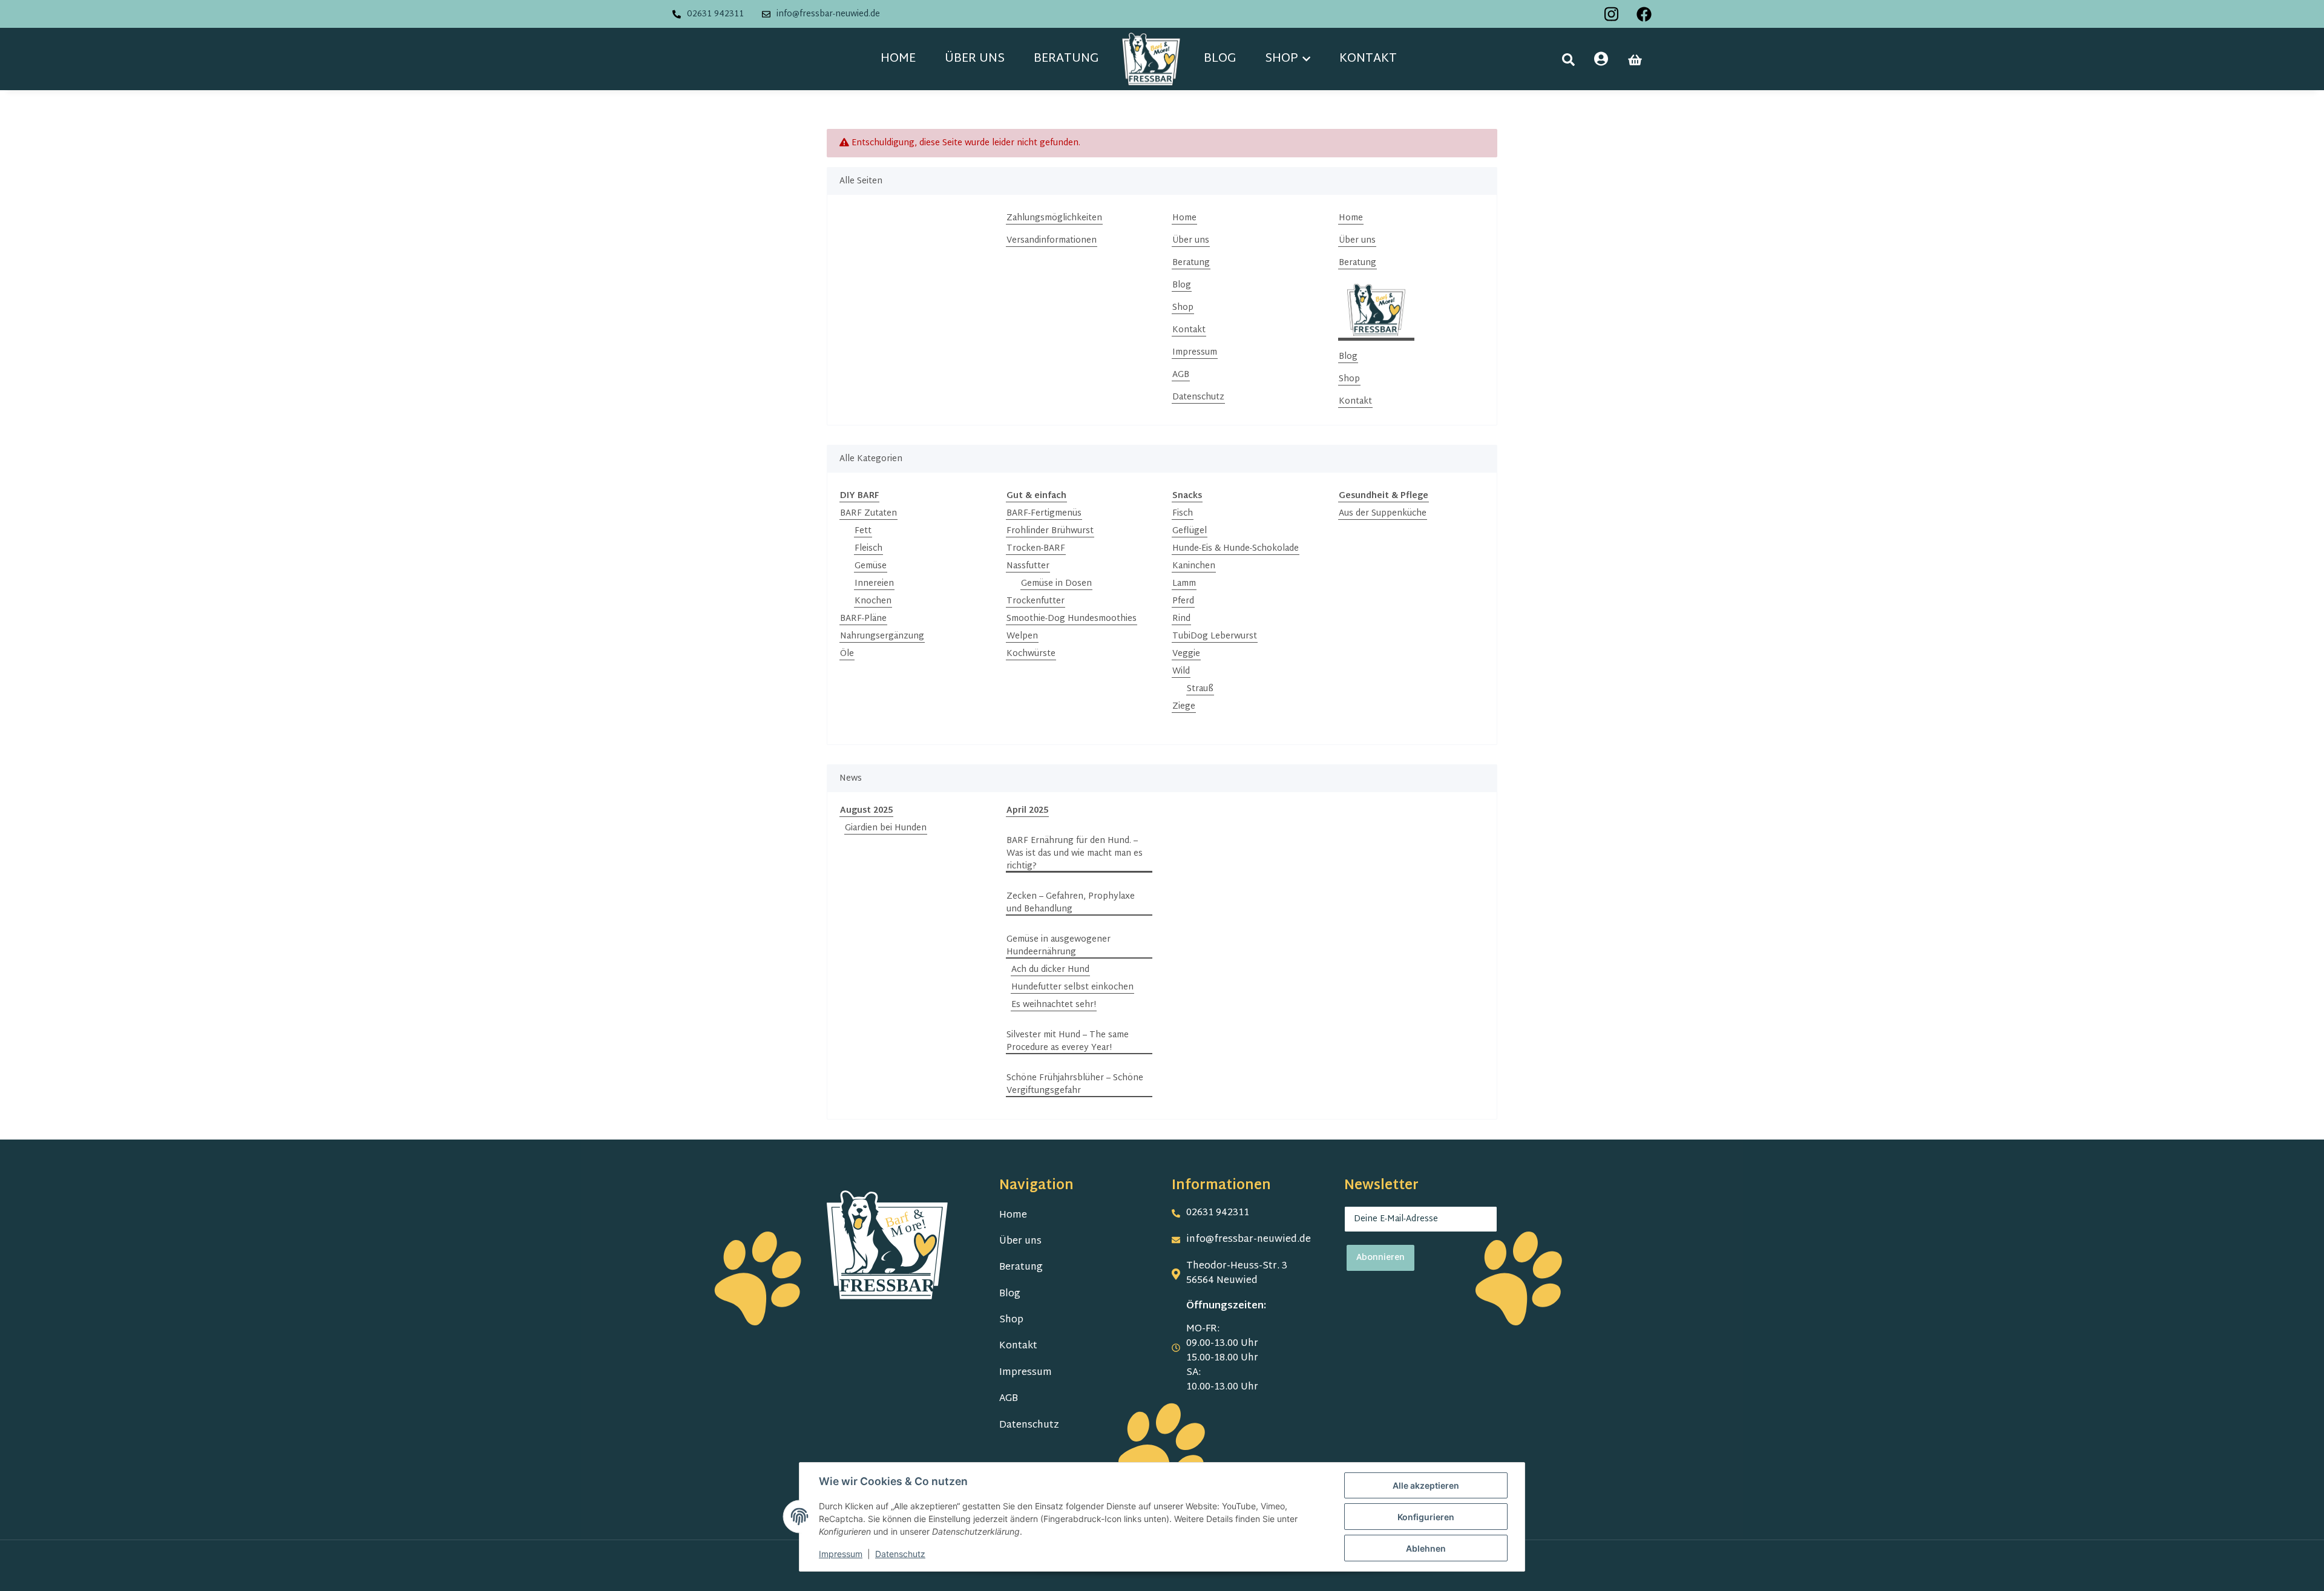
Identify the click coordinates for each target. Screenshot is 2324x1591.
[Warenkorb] (1635, 60)
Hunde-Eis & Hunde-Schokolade (1236, 549)
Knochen (873, 601)
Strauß (1200, 689)
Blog (1220, 59)
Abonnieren (1380, 1258)
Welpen (1022, 636)
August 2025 (866, 811)
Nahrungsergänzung (882, 636)
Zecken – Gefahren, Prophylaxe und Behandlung (1071, 903)
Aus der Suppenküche (1383, 513)
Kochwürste (1031, 654)
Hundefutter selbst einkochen (1072, 987)
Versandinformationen (1052, 241)
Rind (1181, 619)
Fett (863, 531)
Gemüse (871, 566)
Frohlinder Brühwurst (1050, 531)
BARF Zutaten (868, 513)
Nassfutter (1028, 566)
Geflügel (1190, 531)
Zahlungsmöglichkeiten (1054, 218)
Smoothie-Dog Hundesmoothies (1072, 619)
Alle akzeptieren (1426, 1485)
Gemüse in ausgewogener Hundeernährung (1059, 946)
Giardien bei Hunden (886, 828)
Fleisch (868, 549)
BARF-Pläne (863, 619)
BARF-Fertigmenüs (1044, 513)
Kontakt (1368, 59)
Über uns (975, 59)
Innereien (874, 584)
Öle (847, 654)
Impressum (1195, 353)
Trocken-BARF (1036, 549)
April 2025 (1027, 811)
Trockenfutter (1036, 601)
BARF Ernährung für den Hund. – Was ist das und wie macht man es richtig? (1075, 854)
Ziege (1184, 707)
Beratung (1066, 59)
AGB (1181, 375)
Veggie (1186, 654)
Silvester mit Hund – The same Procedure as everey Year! (1068, 1042)
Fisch (1183, 513)
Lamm (1184, 584)
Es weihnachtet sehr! (1054, 1005)
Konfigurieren (1426, 1517)
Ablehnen (1426, 1548)
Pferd (1183, 601)
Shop (1183, 308)
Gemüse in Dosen (1056, 584)
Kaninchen (1194, 566)
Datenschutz (1198, 397)
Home (898, 59)
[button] (1568, 60)
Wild (1181, 671)
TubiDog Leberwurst (1215, 636)
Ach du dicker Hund (1050, 970)
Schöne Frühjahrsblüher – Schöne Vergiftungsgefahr (1075, 1084)
